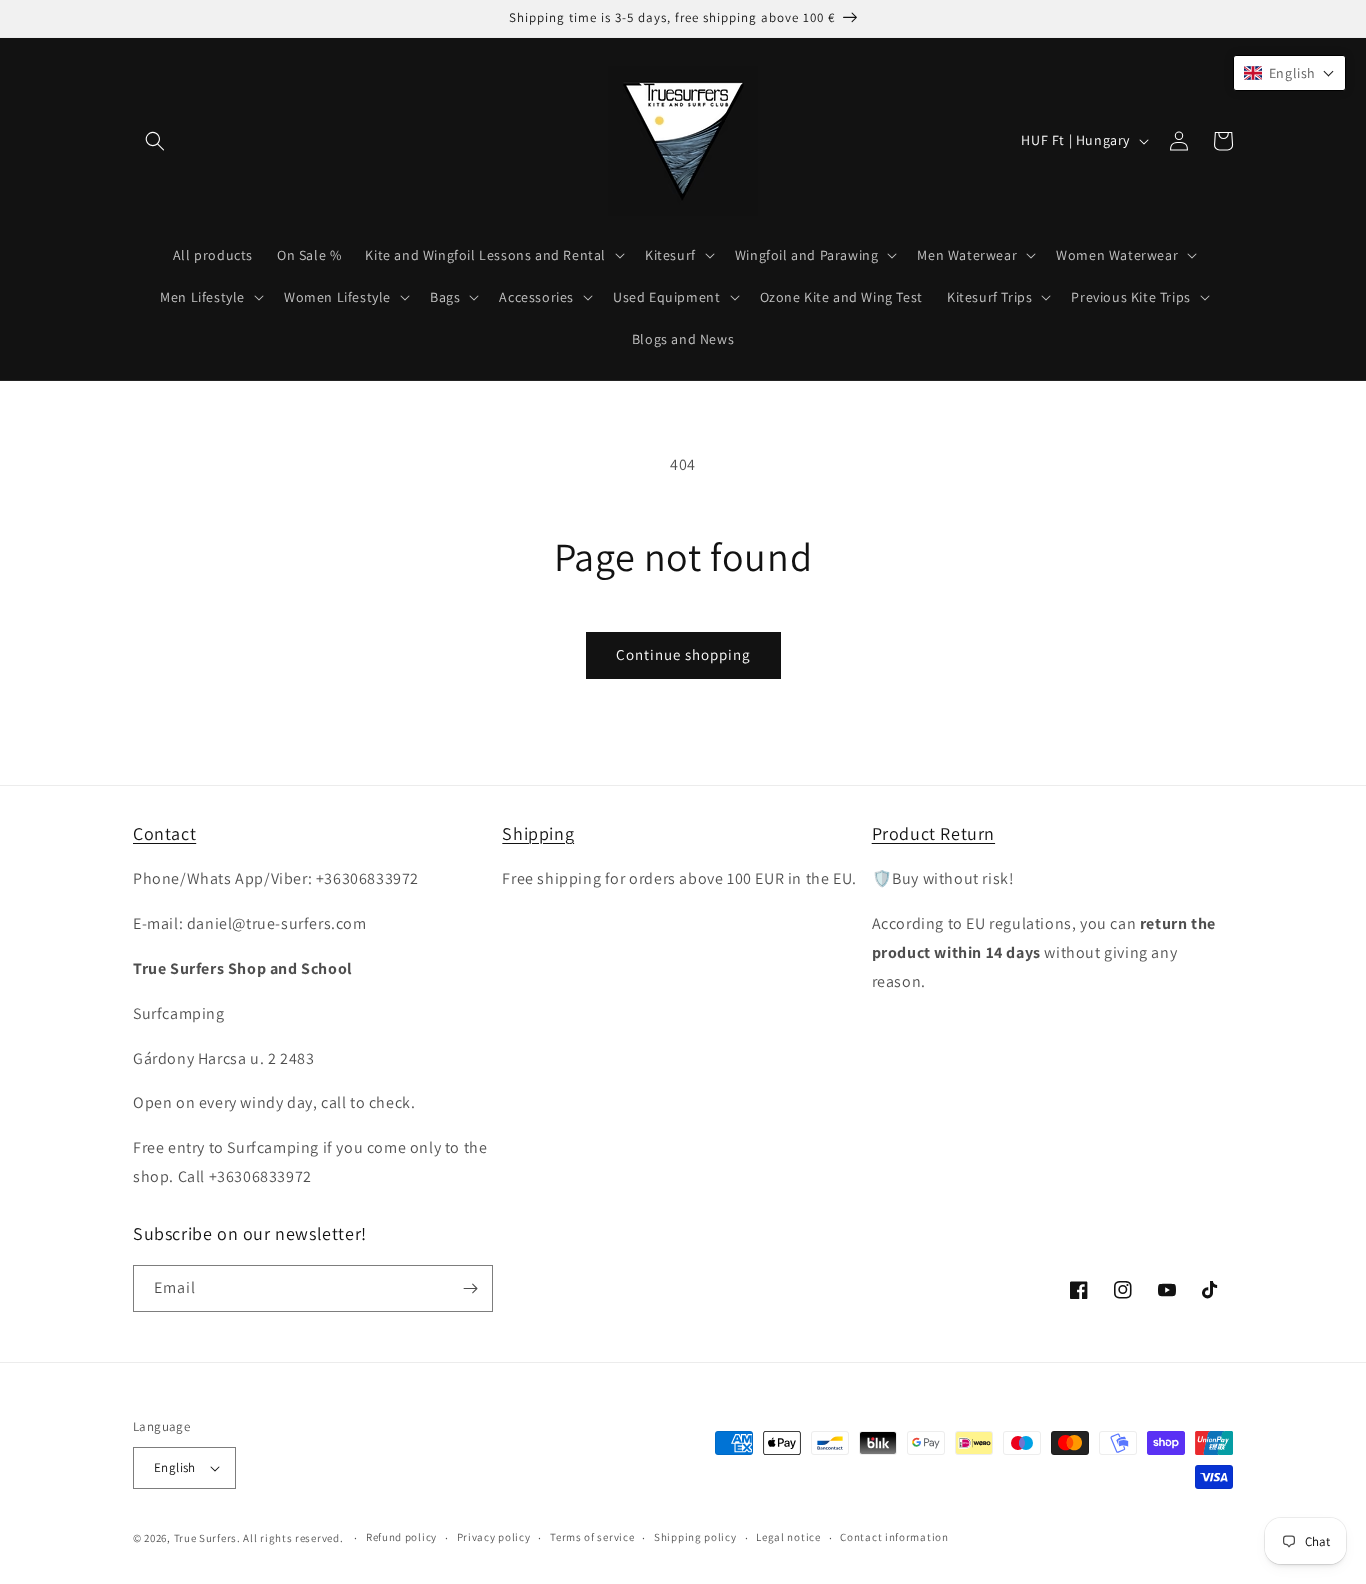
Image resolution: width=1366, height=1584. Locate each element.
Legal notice (788, 1537)
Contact (164, 833)
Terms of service (592, 1537)
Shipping (538, 833)
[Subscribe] (470, 1288)
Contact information (894, 1537)
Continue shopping (683, 654)
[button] (155, 141)
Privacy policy (494, 1537)
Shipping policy (695, 1537)
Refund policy (401, 1537)
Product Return (933, 833)
